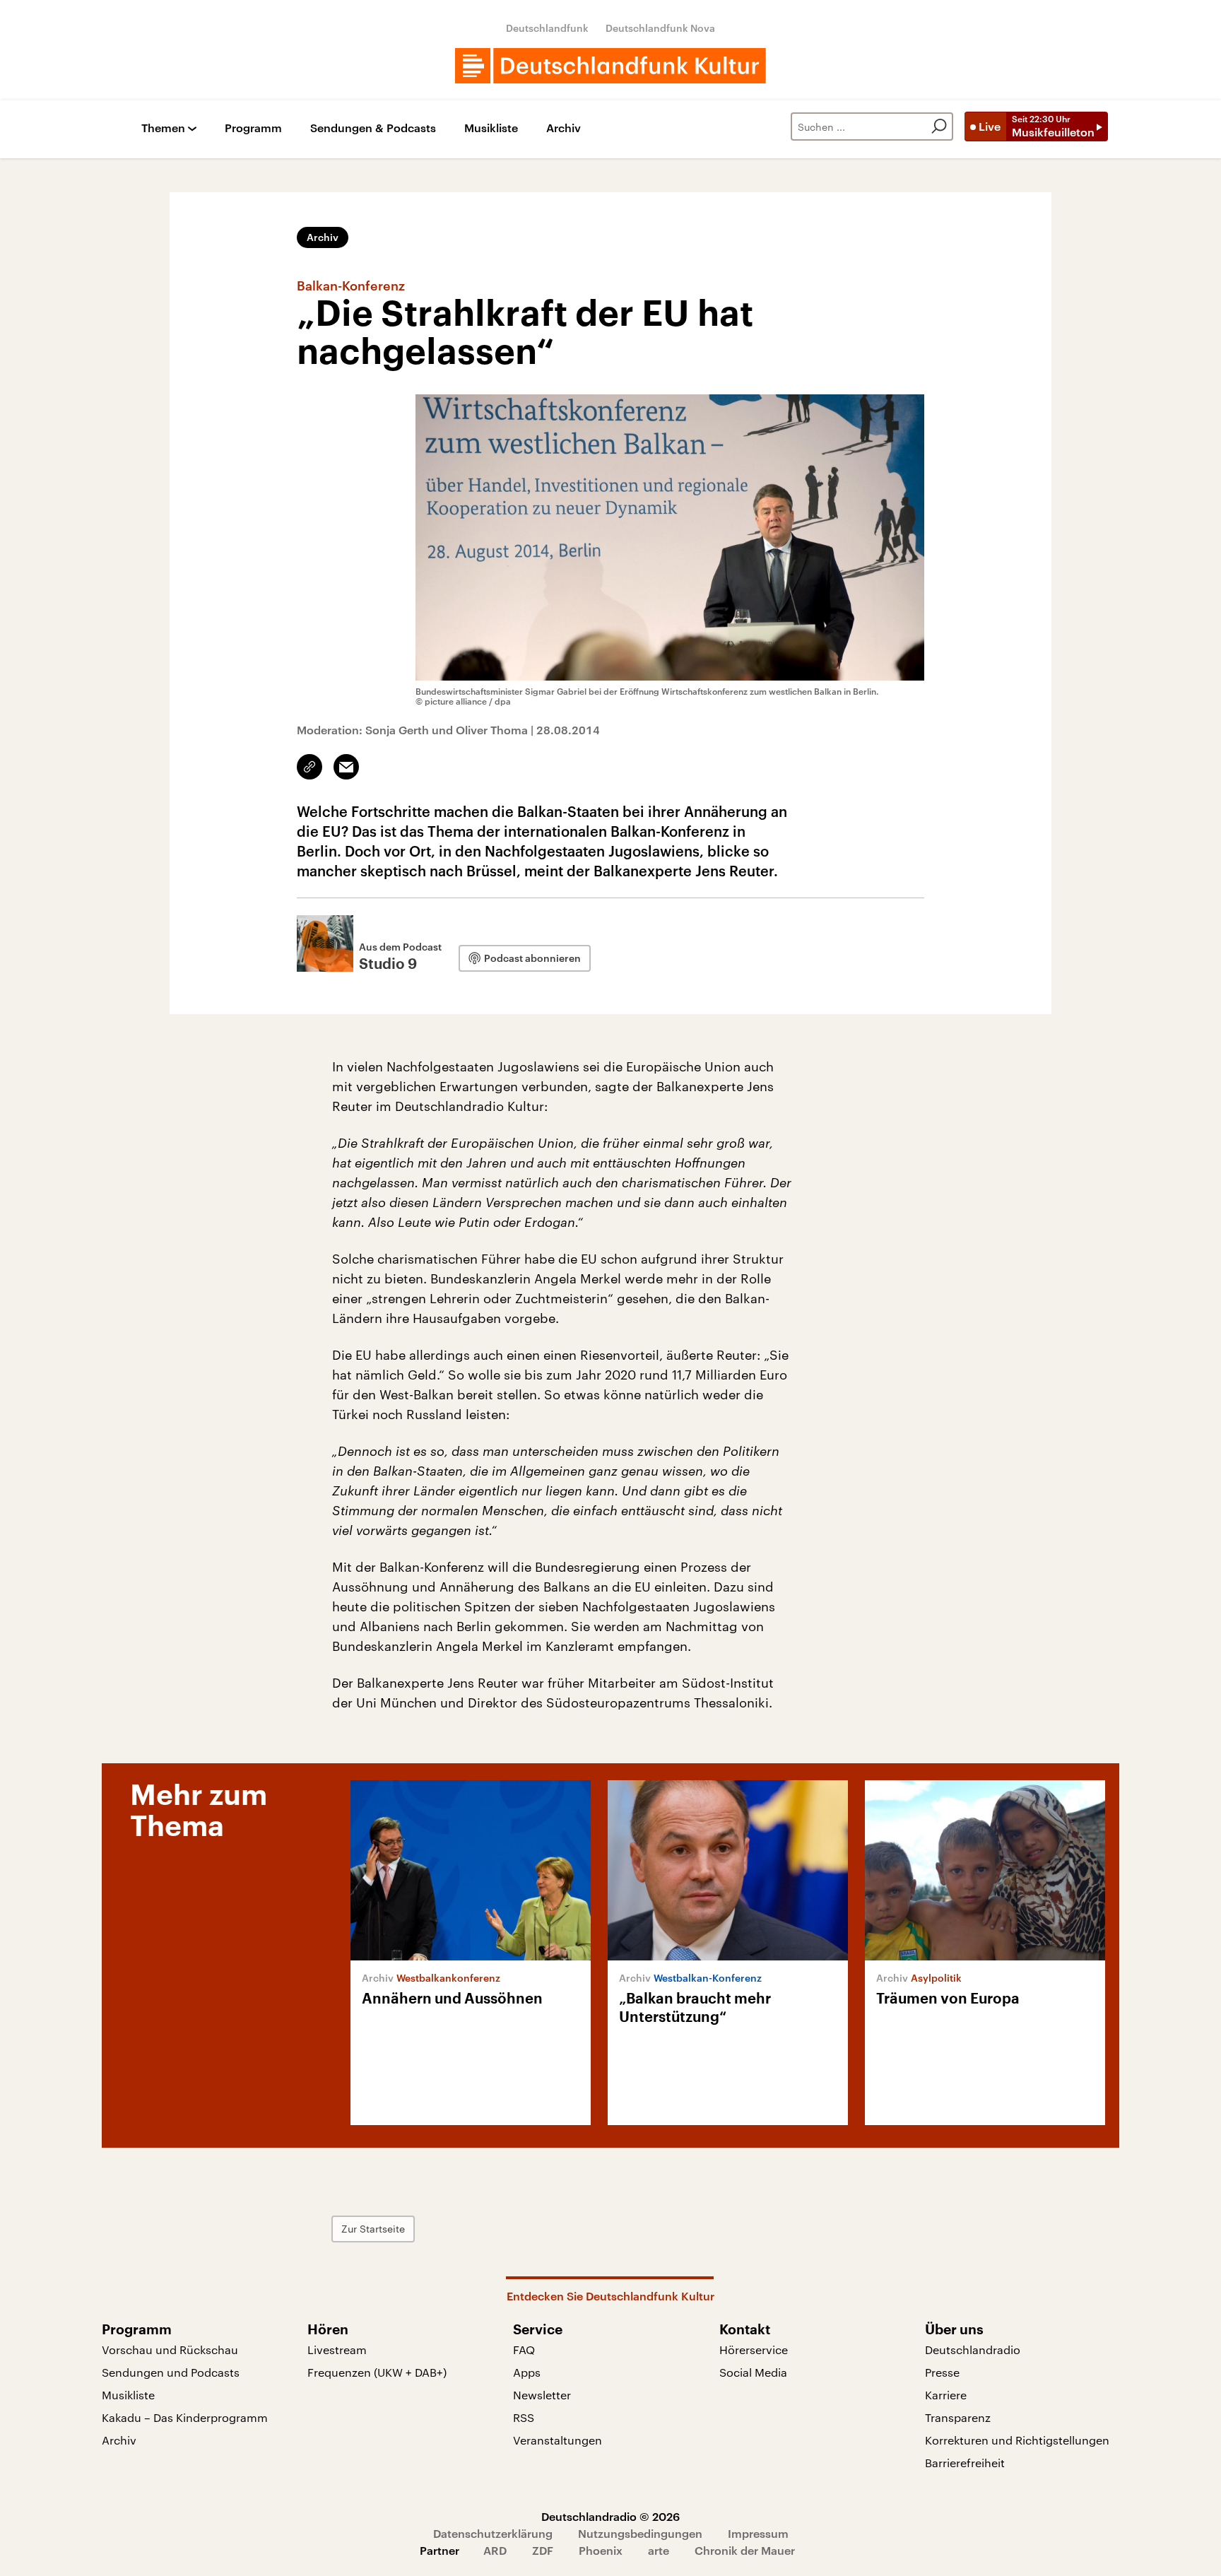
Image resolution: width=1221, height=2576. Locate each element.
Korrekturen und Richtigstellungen (1017, 2440)
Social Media (753, 2372)
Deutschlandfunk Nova (660, 28)
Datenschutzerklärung (493, 2533)
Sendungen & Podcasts (373, 128)
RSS (524, 2417)
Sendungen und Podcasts (171, 2372)
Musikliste (491, 128)
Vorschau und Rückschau (170, 2349)
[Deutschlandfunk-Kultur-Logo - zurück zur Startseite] (610, 66)
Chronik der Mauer (745, 2550)
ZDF (543, 2550)
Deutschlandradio (973, 2349)
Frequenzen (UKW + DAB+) (377, 2372)
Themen (163, 128)
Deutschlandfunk (547, 28)
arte (659, 2550)
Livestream (337, 2349)
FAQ (524, 2349)
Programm (253, 128)
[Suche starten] (939, 127)
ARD (495, 2550)
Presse (942, 2372)
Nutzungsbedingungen (640, 2533)
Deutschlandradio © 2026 (610, 2516)
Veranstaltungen (558, 2440)
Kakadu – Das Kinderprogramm (185, 2417)
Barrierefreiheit (965, 2463)
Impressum (758, 2533)
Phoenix (601, 2550)
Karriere (946, 2395)
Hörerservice (754, 2349)
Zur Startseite (373, 2229)
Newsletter (542, 2395)
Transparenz (958, 2417)
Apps (527, 2372)
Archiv (564, 128)
